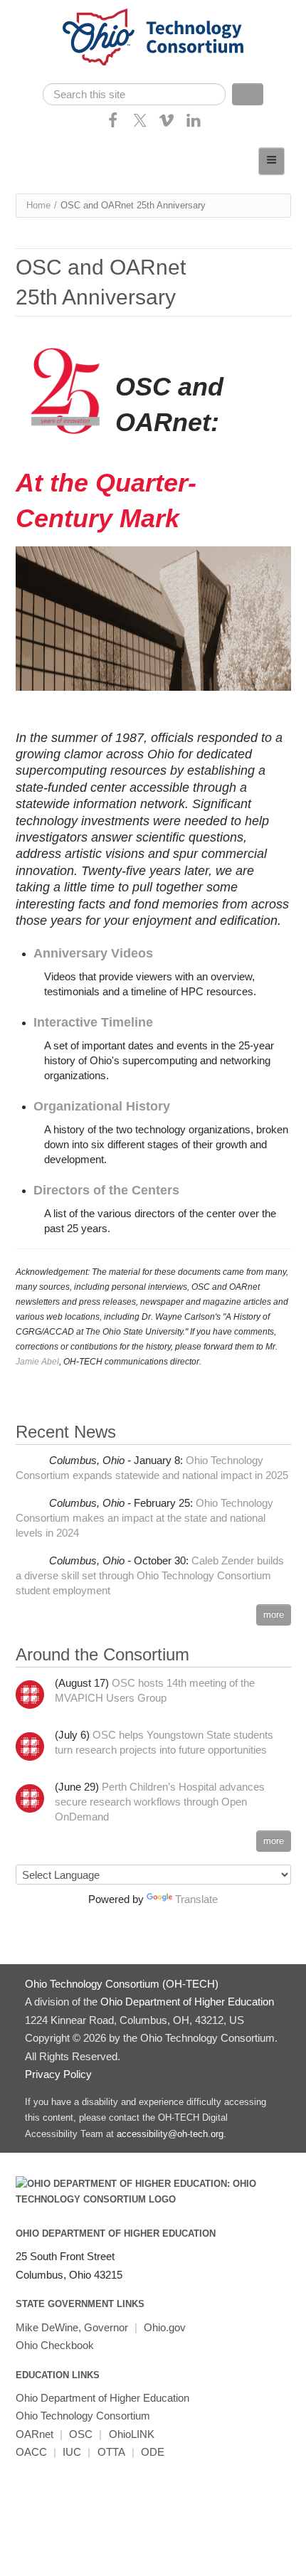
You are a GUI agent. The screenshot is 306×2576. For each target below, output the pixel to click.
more (274, 1615)
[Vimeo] (167, 125)
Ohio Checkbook (55, 2345)
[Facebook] (113, 125)
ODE (153, 2452)
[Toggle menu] (271, 161)
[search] (134, 94)
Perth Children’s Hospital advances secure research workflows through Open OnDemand (160, 1802)
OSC (81, 2434)
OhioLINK (132, 2434)
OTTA (111, 2452)
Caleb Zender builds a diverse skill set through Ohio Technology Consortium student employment (150, 1575)
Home (38, 205)
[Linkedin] (194, 125)
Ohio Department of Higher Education (116, 2233)
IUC (72, 2452)
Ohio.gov (165, 2327)
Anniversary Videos (93, 953)
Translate (196, 1899)
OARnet (35, 2434)
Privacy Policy (58, 2074)
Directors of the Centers (106, 1190)
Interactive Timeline (93, 1022)
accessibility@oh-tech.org (170, 2134)
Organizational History (102, 1106)
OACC (31, 2452)
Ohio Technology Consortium (83, 2416)
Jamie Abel (37, 1362)
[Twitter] (140, 125)
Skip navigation (39, 11)
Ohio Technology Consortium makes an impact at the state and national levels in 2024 (145, 1518)
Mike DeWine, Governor (72, 2327)
